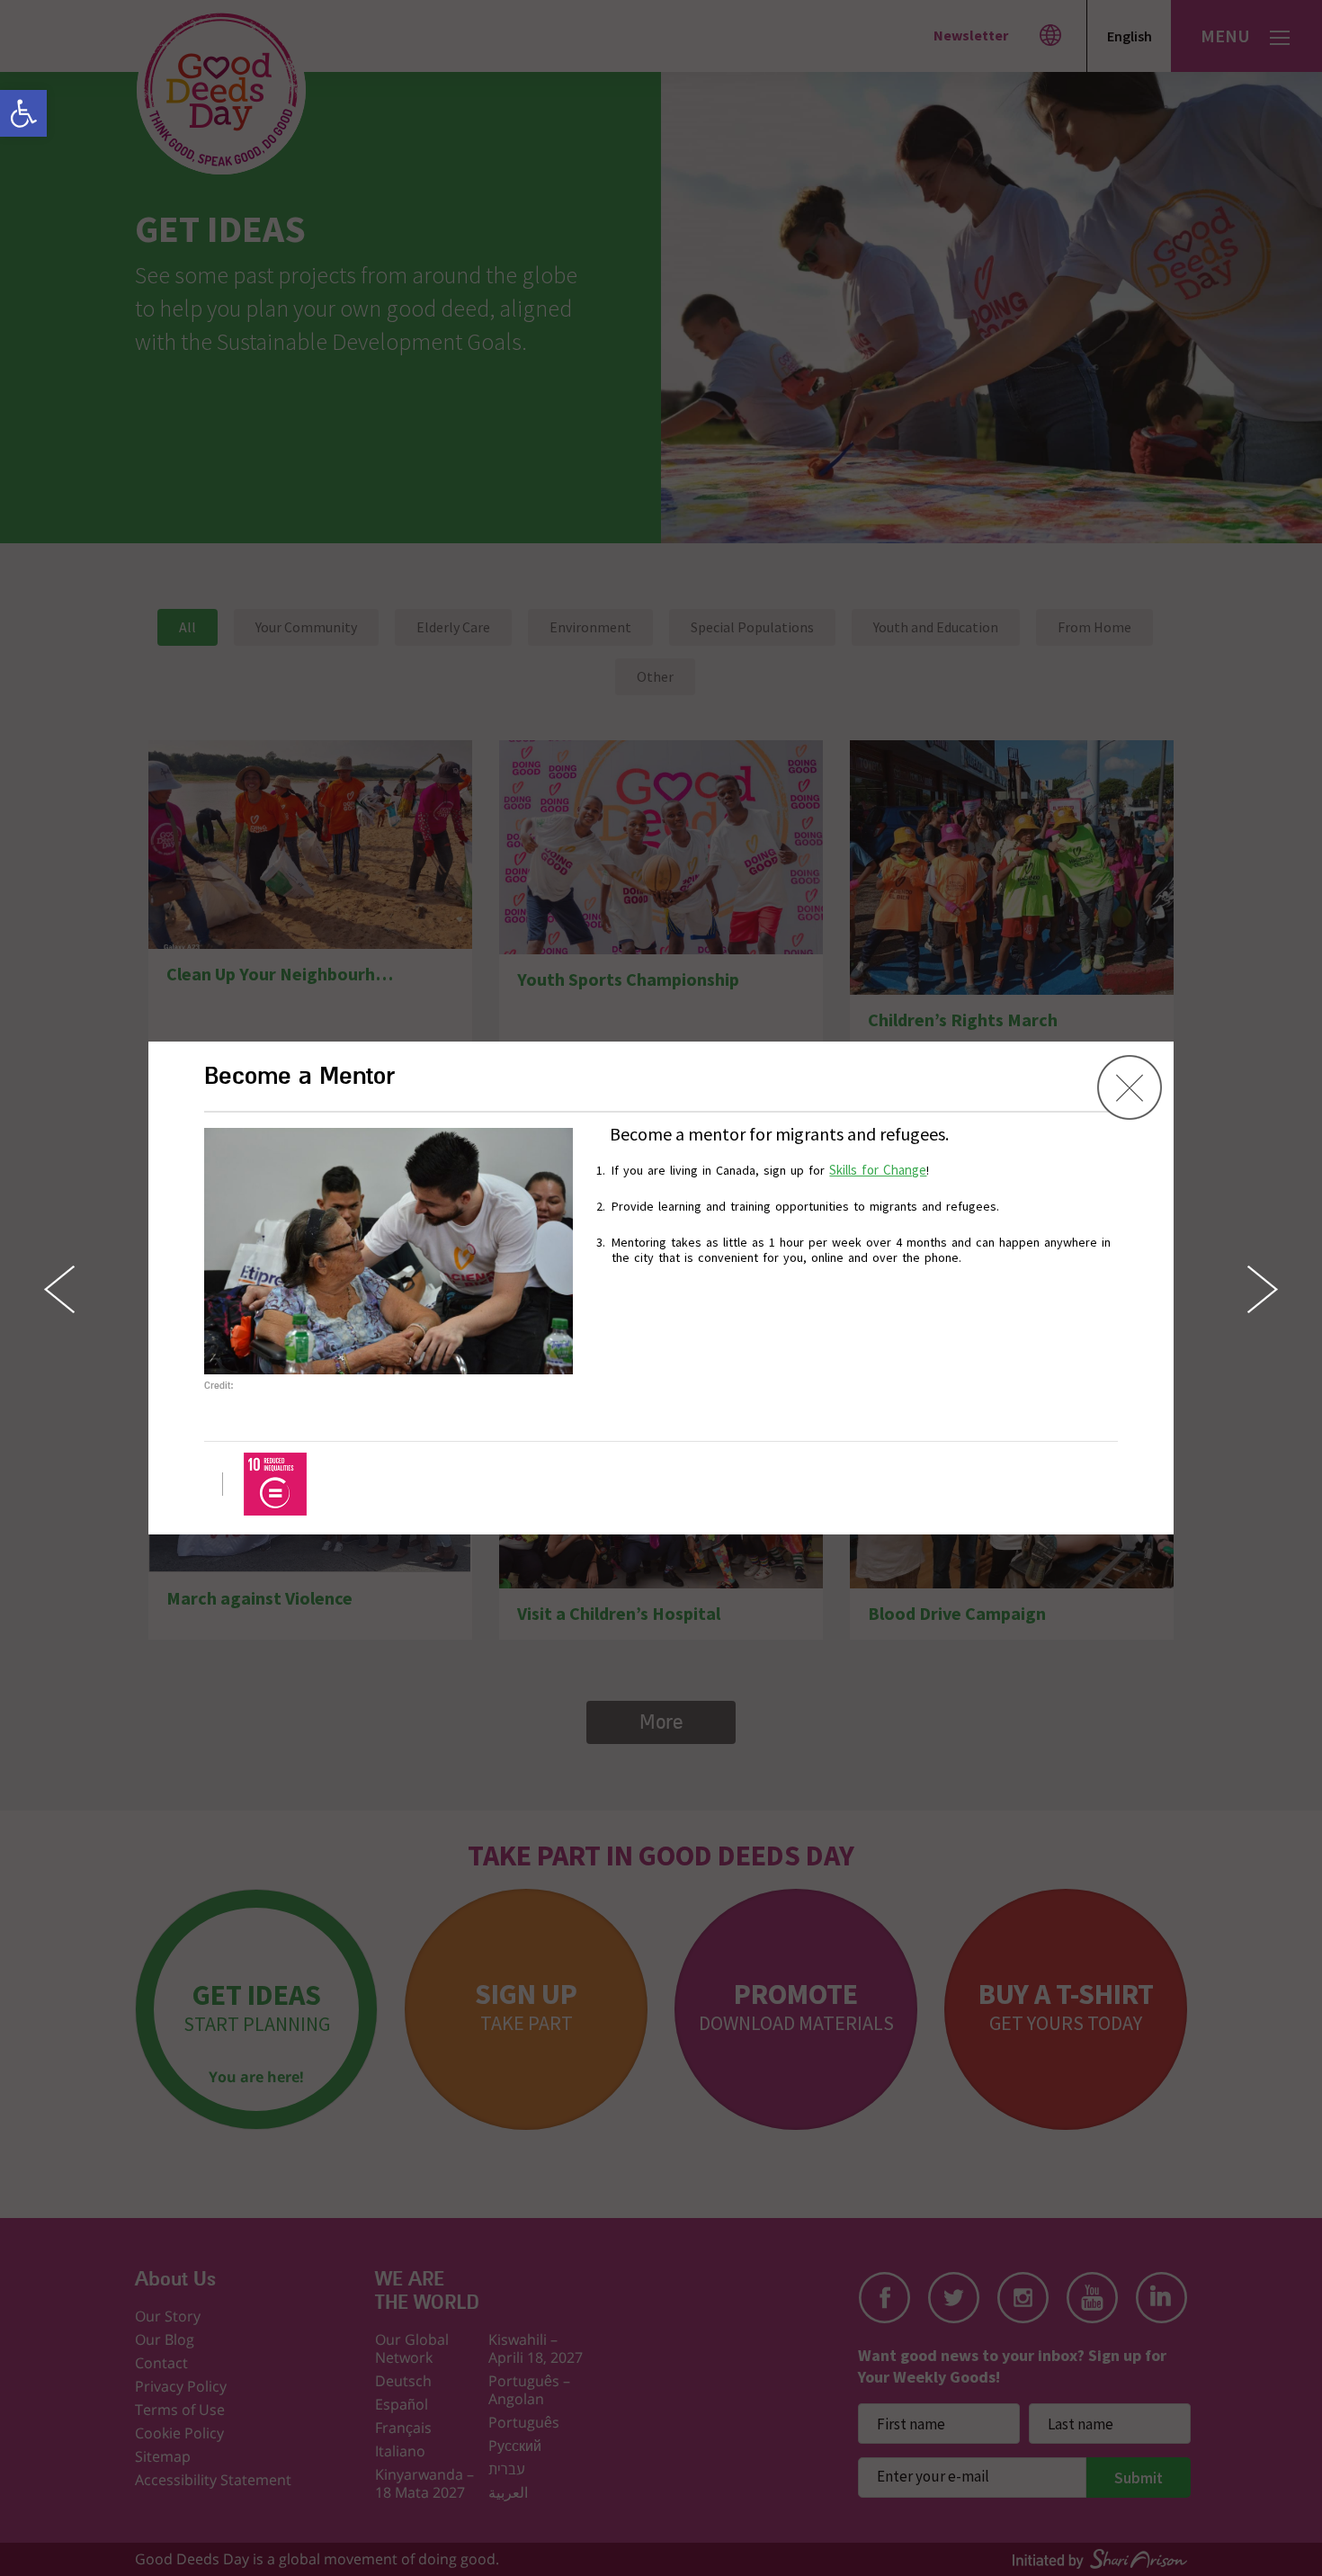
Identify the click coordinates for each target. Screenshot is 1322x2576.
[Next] (1263, 1289)
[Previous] (59, 1289)
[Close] (1131, 1089)
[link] (23, 113)
